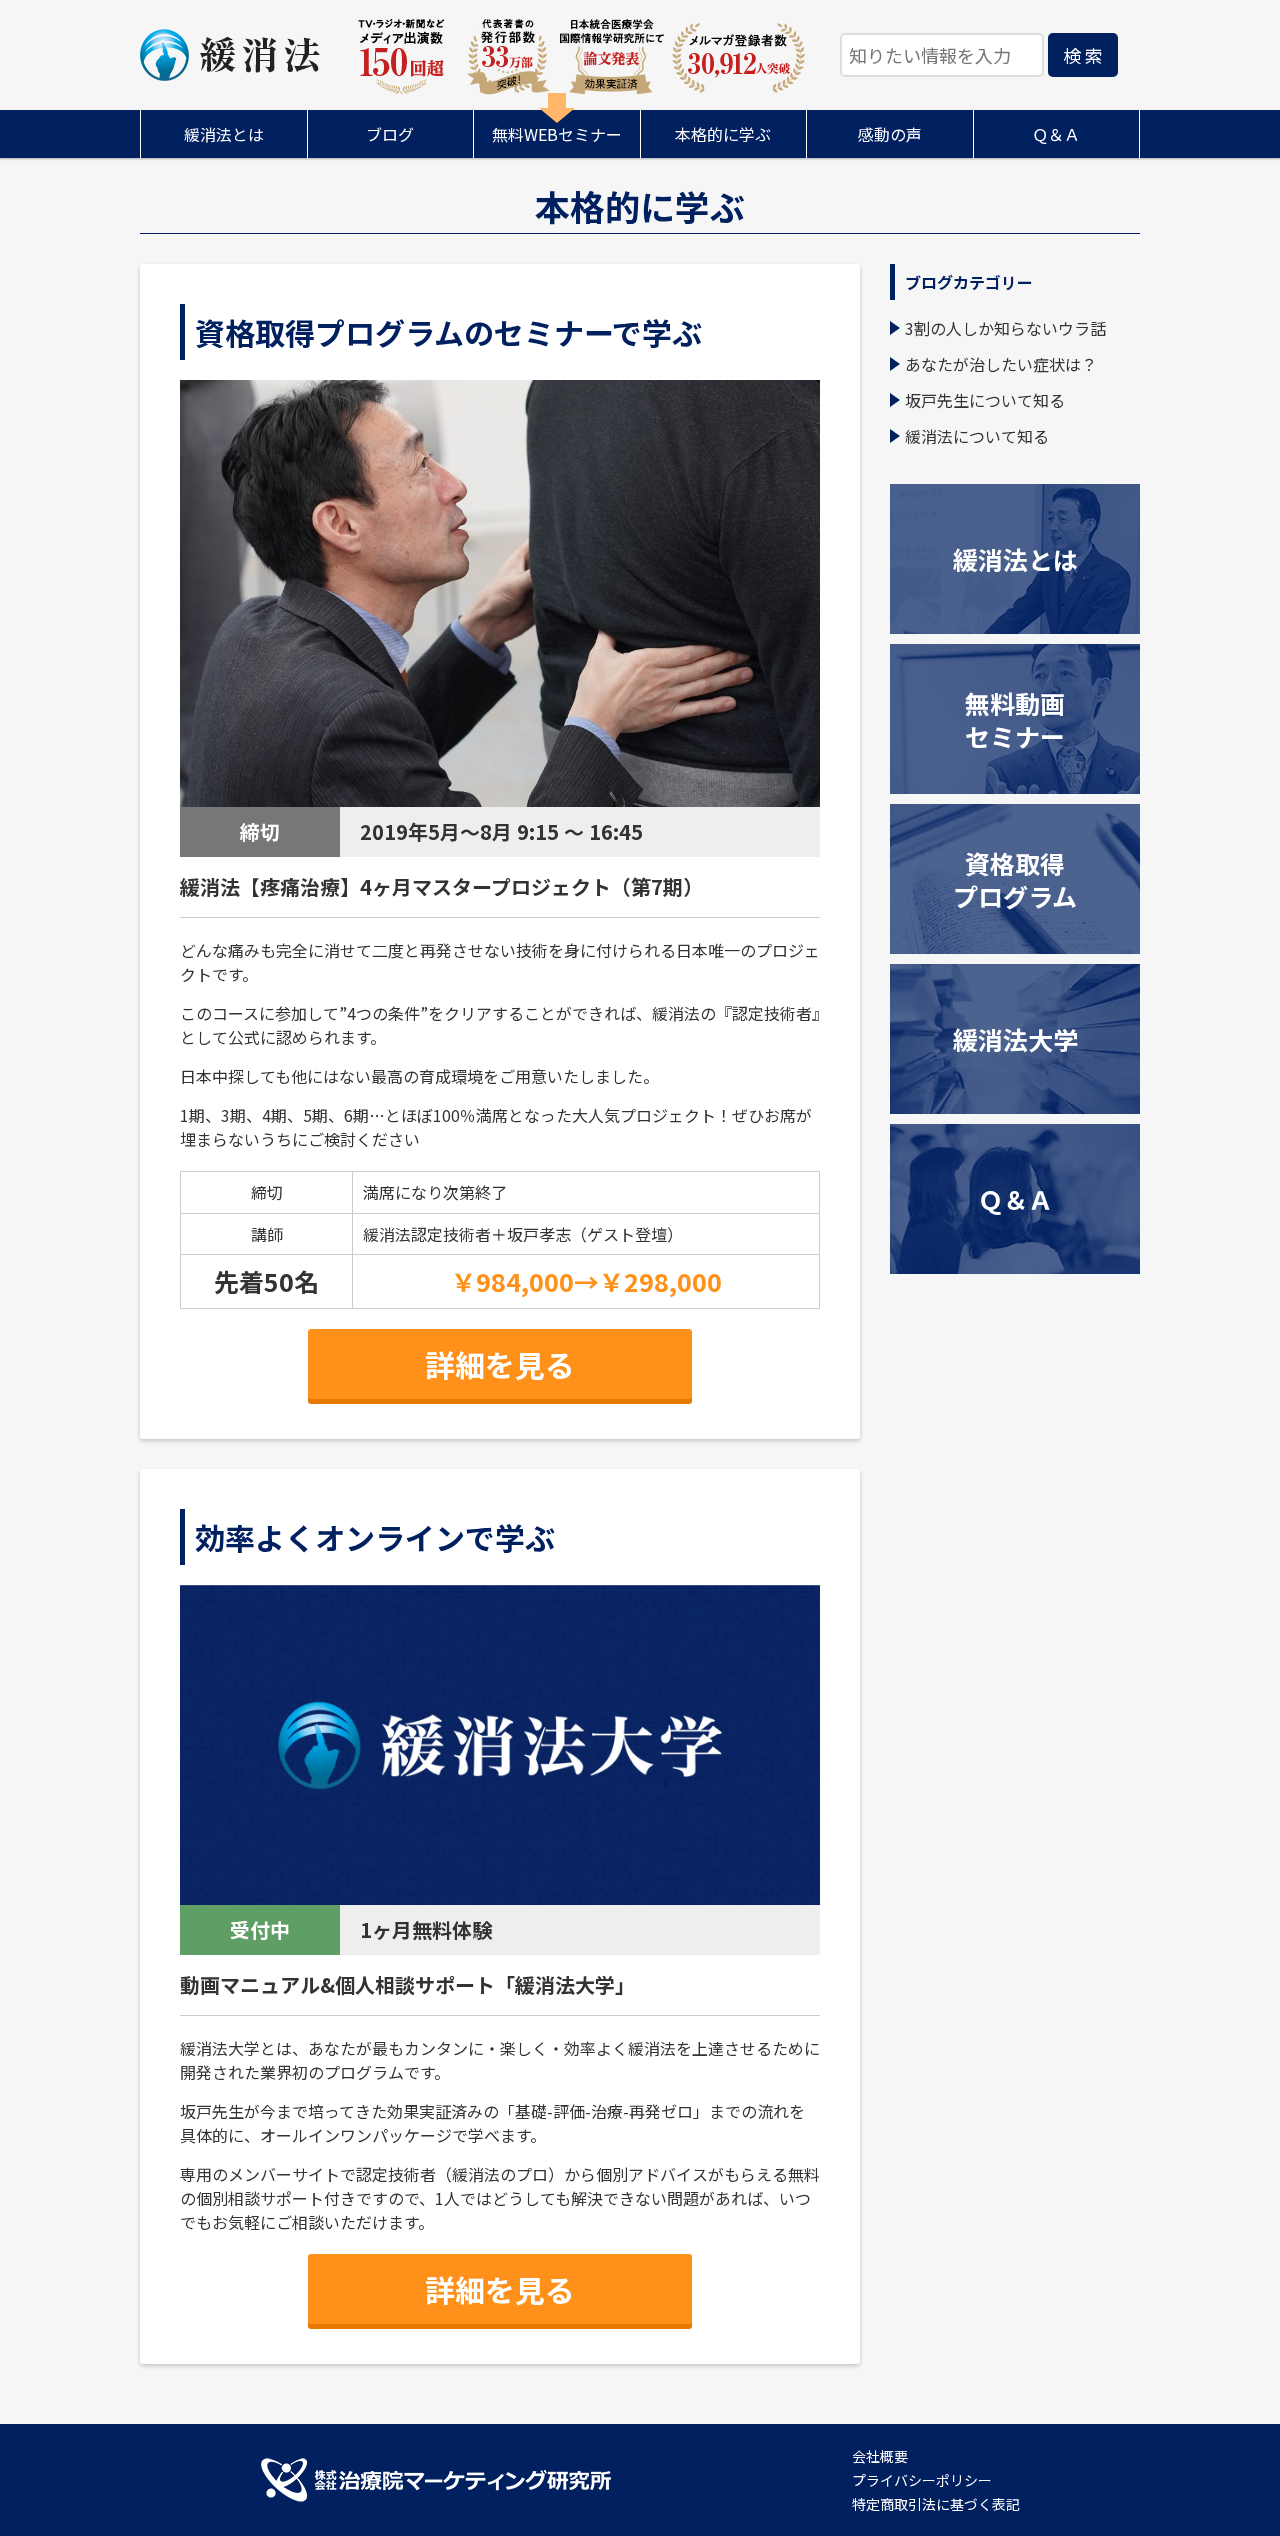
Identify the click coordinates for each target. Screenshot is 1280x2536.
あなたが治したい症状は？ (1001, 364)
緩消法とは (224, 134)
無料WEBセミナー (557, 134)
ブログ (390, 134)
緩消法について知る (977, 436)
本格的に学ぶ (723, 134)
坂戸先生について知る (985, 400)
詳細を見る (500, 1364)
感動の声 (890, 134)
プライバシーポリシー (922, 2480)
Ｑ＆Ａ (1056, 134)
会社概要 (880, 2456)
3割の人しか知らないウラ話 (1005, 328)
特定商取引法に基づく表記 (936, 2504)
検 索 (1083, 55)
